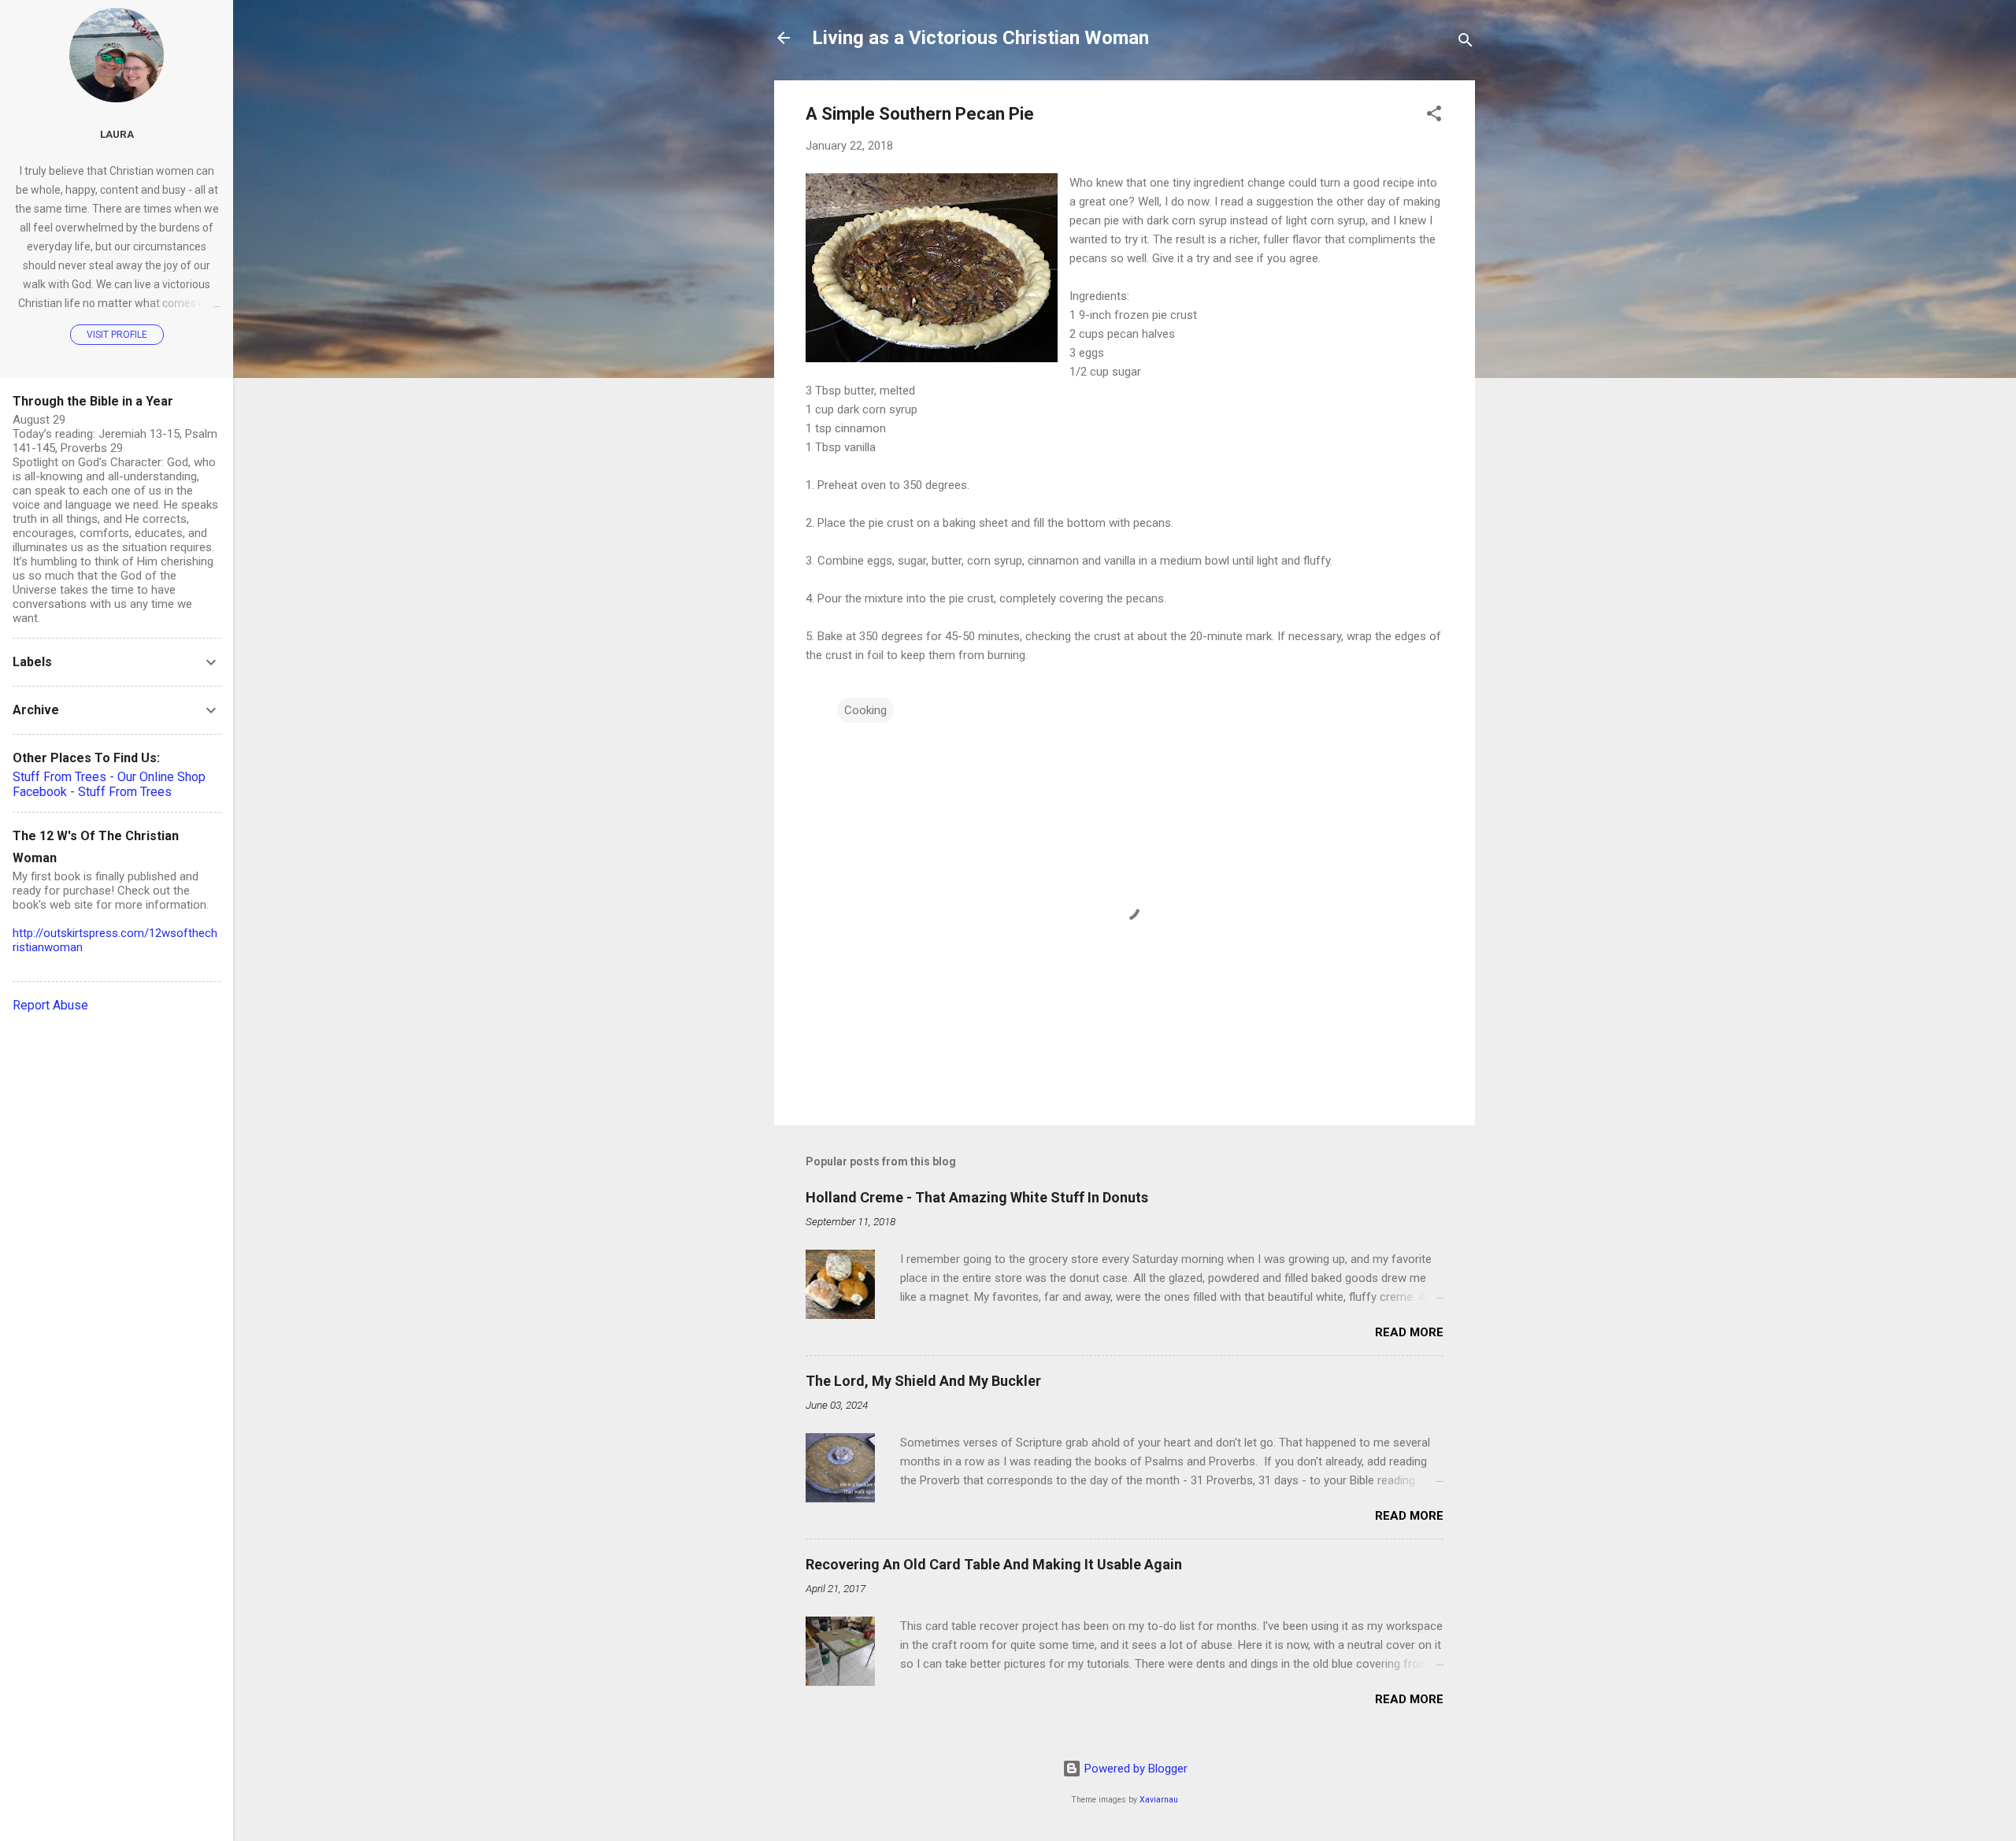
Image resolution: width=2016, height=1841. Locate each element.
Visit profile (117, 335)
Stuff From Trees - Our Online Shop (109, 777)
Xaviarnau (1159, 1800)
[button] (1434, 116)
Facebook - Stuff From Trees (92, 792)
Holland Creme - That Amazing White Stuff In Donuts (977, 1197)
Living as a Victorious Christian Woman (980, 38)
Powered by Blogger (1134, 1769)
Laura (117, 134)
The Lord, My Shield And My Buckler (923, 1381)
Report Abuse (50, 1005)
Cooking (865, 710)
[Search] (1466, 43)
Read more (1409, 1332)
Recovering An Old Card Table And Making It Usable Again (994, 1564)
